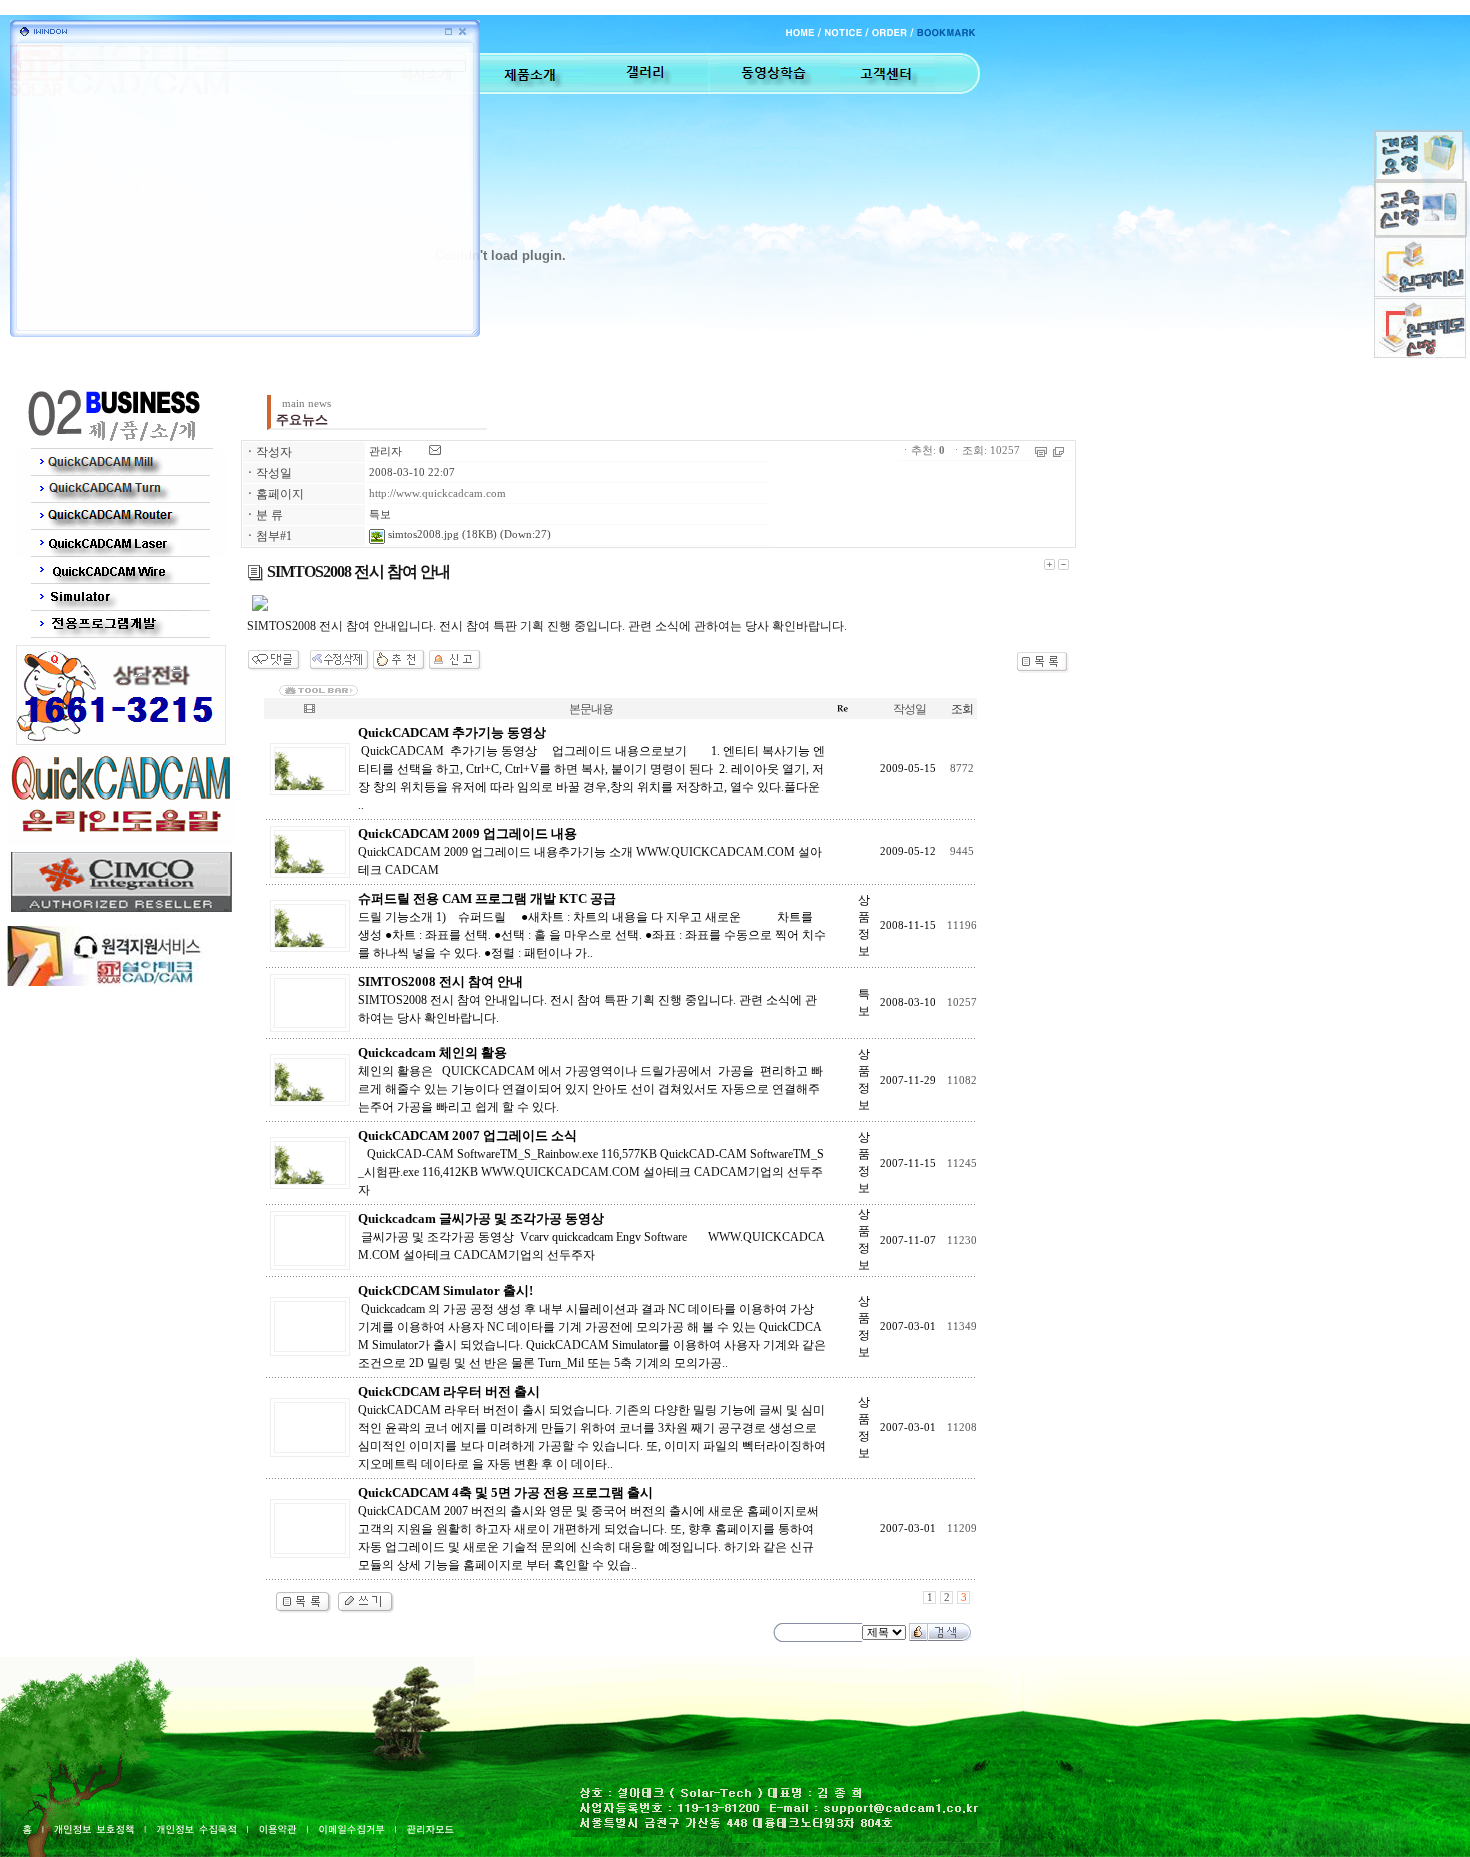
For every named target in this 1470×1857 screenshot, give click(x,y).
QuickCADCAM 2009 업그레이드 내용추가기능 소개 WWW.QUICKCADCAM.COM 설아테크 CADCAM (590, 852)
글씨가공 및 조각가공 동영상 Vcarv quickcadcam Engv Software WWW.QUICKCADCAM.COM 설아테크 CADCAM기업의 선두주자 (591, 1237)
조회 (962, 709)
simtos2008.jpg (422, 534)
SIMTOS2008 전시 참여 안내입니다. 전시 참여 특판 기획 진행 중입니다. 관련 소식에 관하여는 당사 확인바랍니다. (587, 1000)
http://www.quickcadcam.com (437, 493)
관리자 (385, 451)
